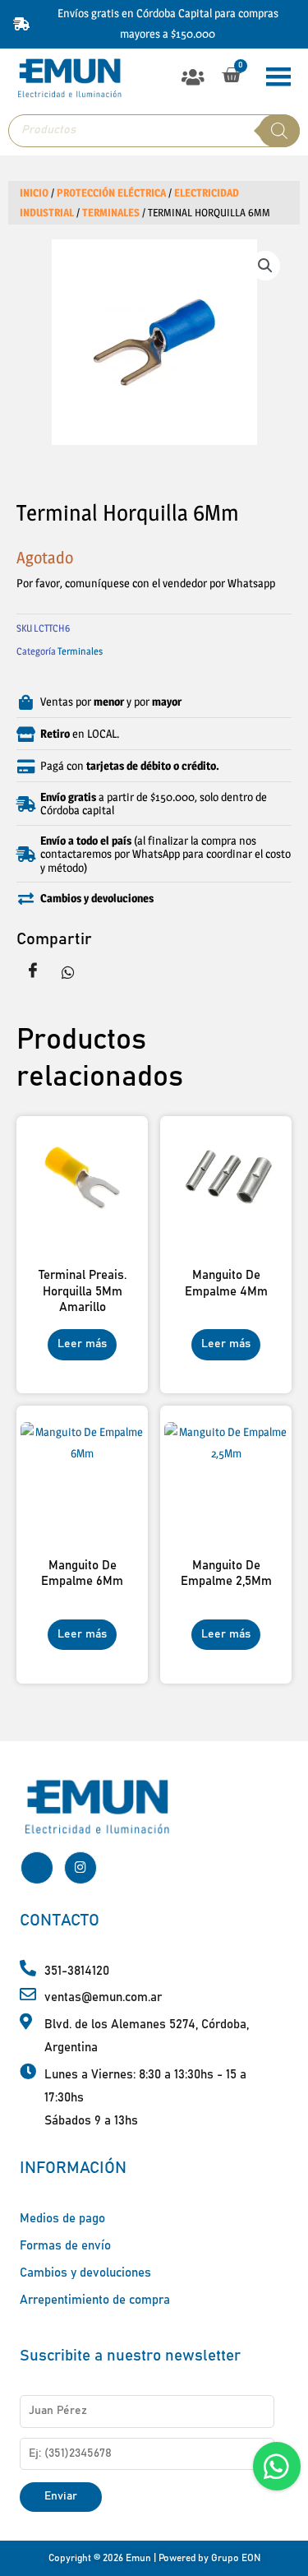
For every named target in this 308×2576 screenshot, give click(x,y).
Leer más (82, 1344)
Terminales (111, 213)
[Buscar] (279, 131)
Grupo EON (236, 2558)
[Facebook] (37, 1868)
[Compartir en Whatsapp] (68, 972)
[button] (193, 77)
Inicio (34, 193)
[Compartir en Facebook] (33, 972)
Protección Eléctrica (111, 193)
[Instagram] (80, 1868)
